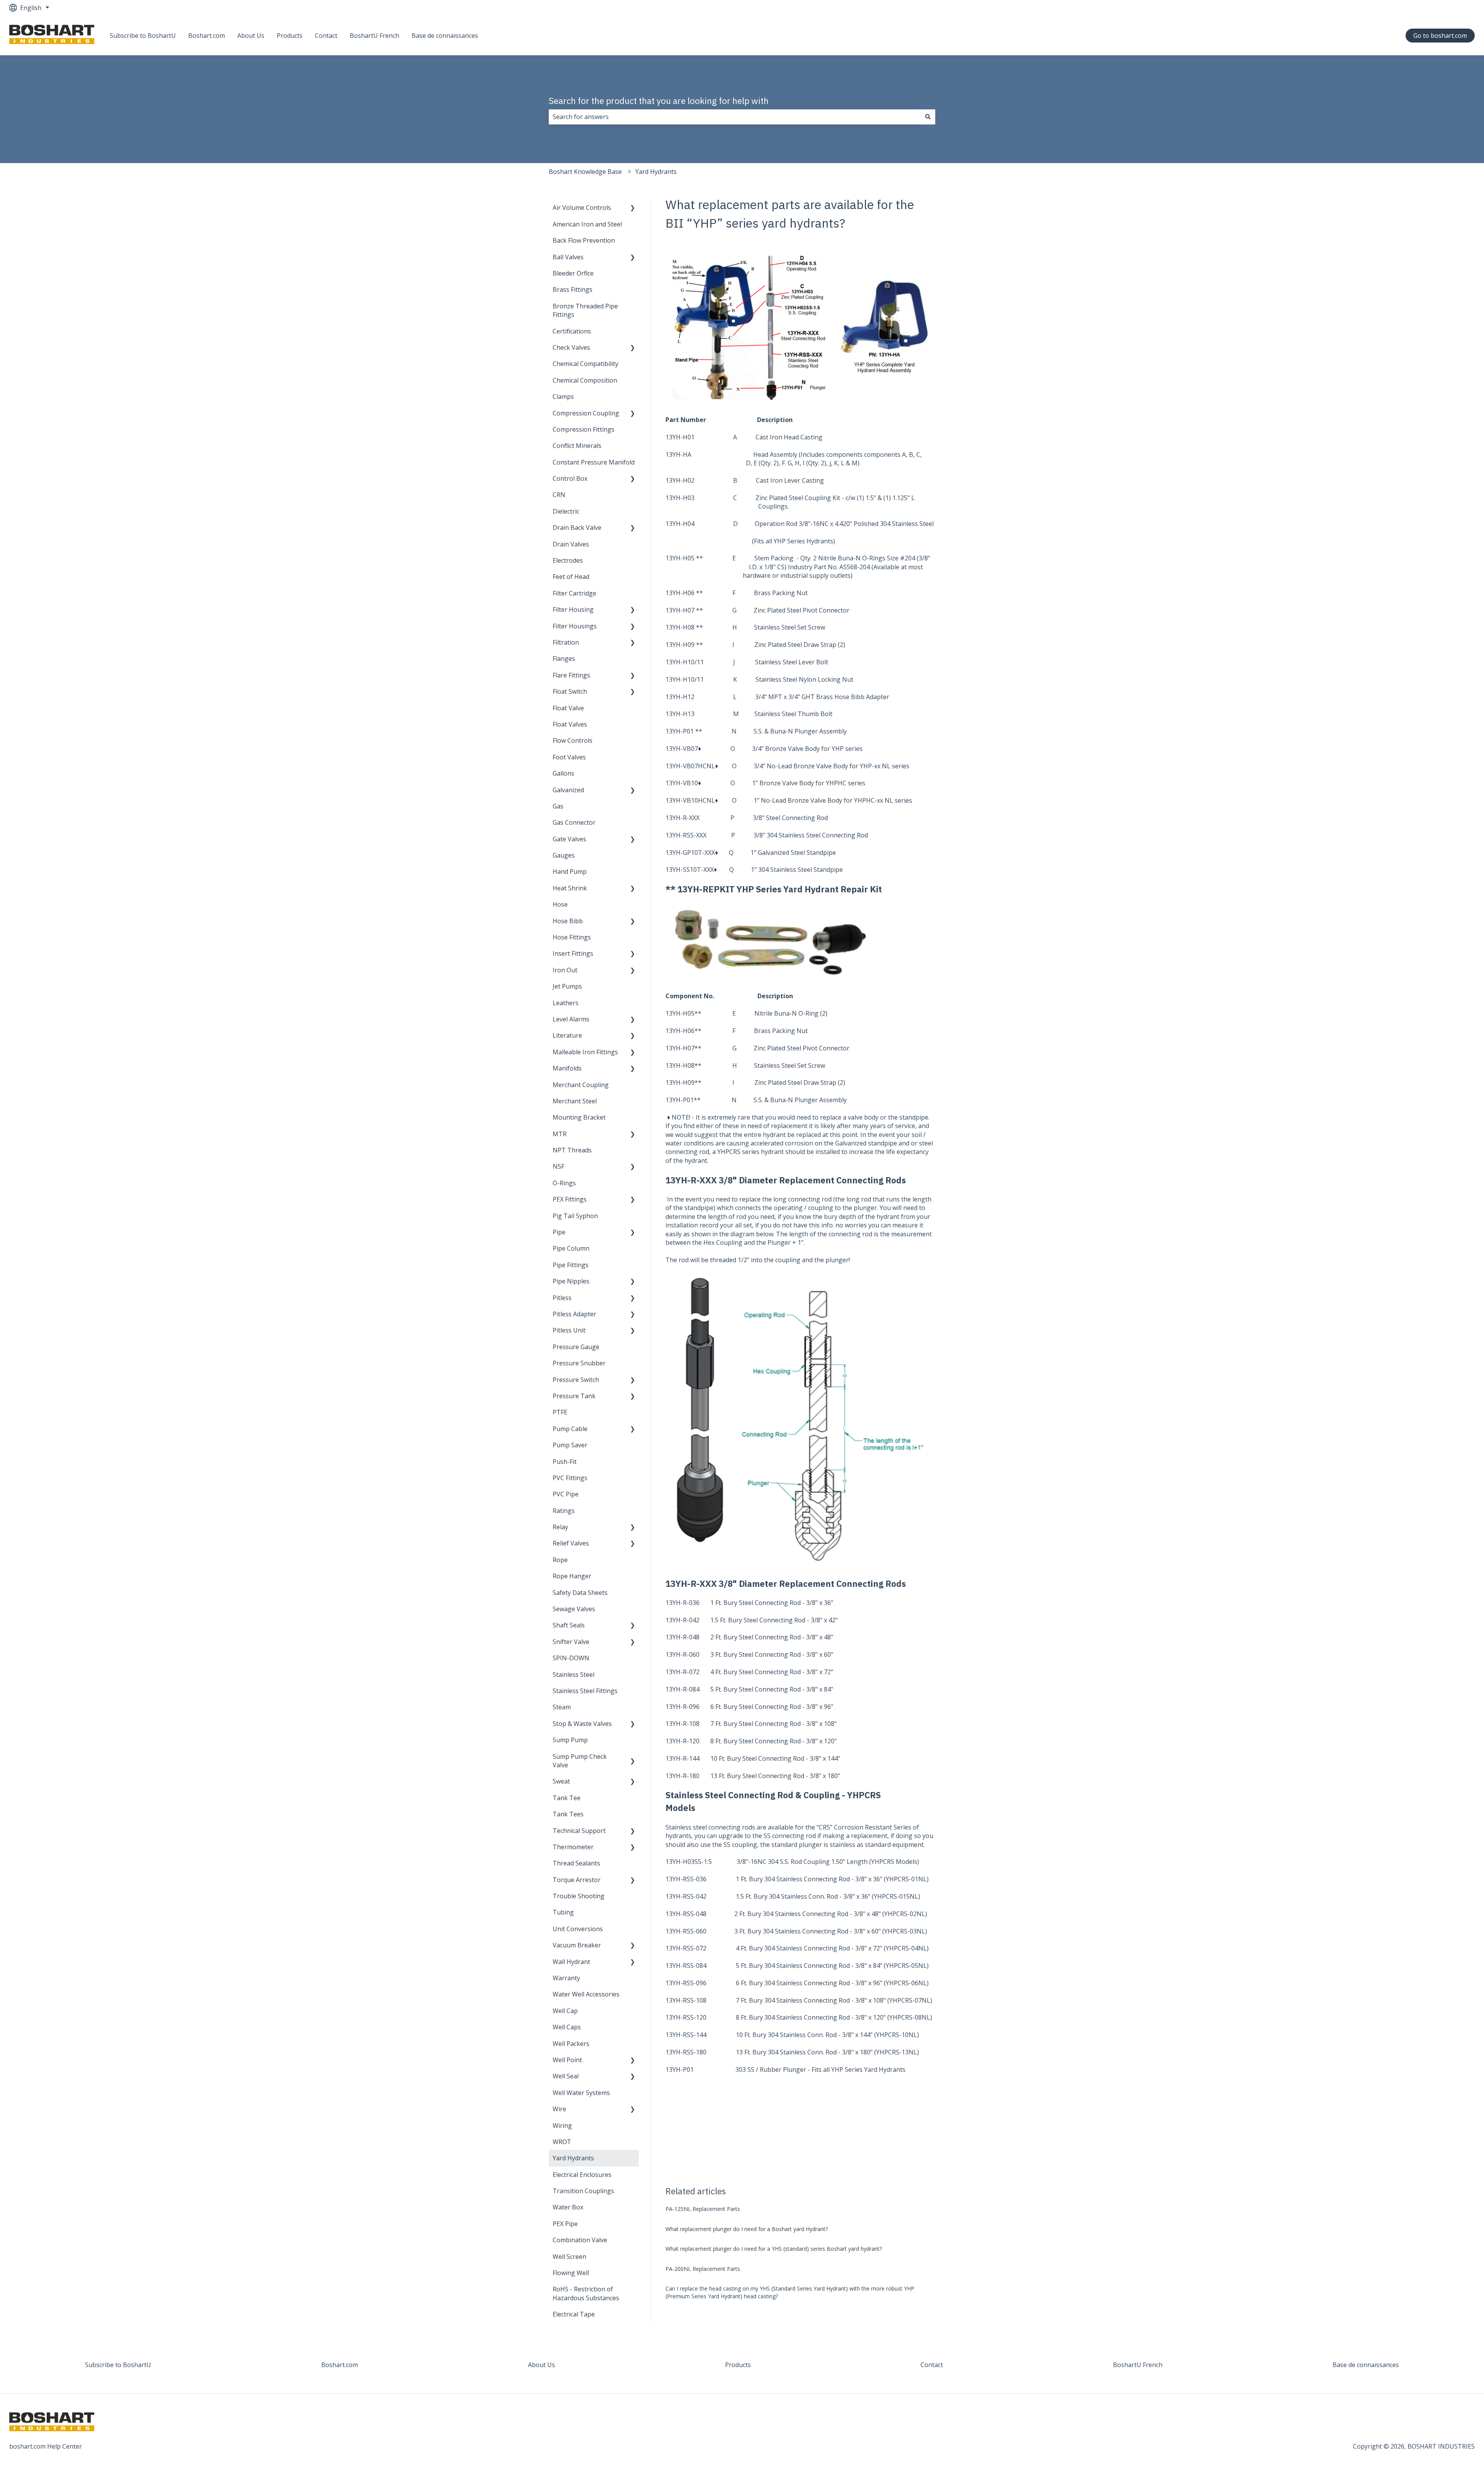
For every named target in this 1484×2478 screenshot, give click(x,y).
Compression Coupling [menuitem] (586, 413)
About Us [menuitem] (541, 2365)
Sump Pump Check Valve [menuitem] (580, 1761)
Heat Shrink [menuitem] (570, 888)
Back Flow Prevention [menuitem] (584, 240)
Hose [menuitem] (560, 904)
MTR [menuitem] (560, 1134)
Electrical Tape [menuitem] (574, 2314)
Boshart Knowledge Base (585, 172)
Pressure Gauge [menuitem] (576, 1347)
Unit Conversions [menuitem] (578, 1929)
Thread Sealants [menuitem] (576, 1863)
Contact (326, 36)
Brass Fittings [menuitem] (573, 289)
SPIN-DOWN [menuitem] (571, 1658)
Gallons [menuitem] (563, 773)
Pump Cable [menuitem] (570, 1429)
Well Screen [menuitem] (569, 2257)
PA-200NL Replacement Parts (703, 2269)
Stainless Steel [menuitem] (574, 1675)
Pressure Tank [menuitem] (574, 1396)
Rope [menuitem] (560, 1560)
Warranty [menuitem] (566, 1978)
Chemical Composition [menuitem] (585, 380)
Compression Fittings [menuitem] (584, 429)
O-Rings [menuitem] (564, 1183)
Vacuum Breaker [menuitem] (577, 1945)
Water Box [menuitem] (568, 2207)
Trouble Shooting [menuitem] (579, 1896)
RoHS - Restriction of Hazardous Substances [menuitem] (586, 2293)
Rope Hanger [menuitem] (572, 1576)
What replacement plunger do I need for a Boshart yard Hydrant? (747, 2229)
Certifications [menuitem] (572, 331)
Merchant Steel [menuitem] (575, 1101)
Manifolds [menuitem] (567, 1068)
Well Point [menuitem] (567, 2060)
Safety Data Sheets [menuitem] (580, 1593)
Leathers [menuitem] (566, 1003)
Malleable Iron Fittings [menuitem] (585, 1052)
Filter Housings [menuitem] (575, 626)
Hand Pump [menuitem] (570, 871)
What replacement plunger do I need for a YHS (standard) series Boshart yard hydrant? (774, 2249)
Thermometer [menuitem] (573, 1847)
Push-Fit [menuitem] (565, 1462)
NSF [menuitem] (558, 1166)
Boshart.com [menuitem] (340, 2365)
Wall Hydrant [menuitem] (571, 1962)
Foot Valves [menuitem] (569, 757)
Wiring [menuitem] (562, 2126)
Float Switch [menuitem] (570, 691)
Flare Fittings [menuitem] (571, 675)
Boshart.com (207, 36)
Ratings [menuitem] (564, 1511)
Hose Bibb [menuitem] (568, 921)
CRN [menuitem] (559, 495)
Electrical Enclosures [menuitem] (582, 2175)
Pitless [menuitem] (562, 1298)
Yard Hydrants (656, 172)
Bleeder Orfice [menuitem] (573, 273)
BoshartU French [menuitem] (1138, 2365)
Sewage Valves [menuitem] (574, 1609)
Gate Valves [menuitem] (569, 839)
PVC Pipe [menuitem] (566, 1494)
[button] (633, 208)
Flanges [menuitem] (564, 659)
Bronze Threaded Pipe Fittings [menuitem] (585, 310)
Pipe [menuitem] (559, 1232)
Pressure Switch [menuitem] (576, 1380)
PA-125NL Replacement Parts (703, 2209)
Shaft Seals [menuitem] (569, 1625)
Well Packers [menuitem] (571, 2044)
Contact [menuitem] (932, 2365)
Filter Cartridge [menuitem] (574, 593)
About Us (251, 36)
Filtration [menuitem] (566, 642)
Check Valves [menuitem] (571, 347)
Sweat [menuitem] (561, 1781)
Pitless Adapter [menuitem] (574, 1314)
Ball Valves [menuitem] (568, 257)
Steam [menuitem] (562, 1707)
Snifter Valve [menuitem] (571, 1642)
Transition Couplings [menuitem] (583, 2191)
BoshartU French (374, 36)
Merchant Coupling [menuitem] (581, 1085)
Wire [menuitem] (559, 2109)
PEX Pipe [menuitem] (565, 2224)
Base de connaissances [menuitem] (1366, 2365)
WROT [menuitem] (562, 2142)
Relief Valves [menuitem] (571, 1543)
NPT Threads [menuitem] (572, 1150)
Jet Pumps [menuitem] (567, 986)
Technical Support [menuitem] (579, 1831)
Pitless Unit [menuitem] (569, 1330)
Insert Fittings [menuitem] (573, 953)
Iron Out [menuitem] (565, 970)
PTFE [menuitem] (560, 1412)
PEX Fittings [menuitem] (570, 1199)
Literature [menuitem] (567, 1035)
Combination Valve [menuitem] (580, 2240)
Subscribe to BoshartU (143, 36)
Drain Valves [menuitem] (571, 544)
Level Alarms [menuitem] (571, 1019)
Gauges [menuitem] (564, 855)
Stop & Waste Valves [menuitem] (582, 1724)
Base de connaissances (445, 36)
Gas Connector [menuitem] (574, 822)
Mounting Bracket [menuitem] (579, 1117)
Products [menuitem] (738, 2365)
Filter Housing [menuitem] (573, 609)
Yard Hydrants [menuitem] (573, 2158)
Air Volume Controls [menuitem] (582, 208)
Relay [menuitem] (560, 1527)
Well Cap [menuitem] (565, 2011)
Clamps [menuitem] (563, 397)
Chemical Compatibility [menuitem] (585, 364)
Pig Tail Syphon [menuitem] (575, 1216)
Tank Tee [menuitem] (567, 1798)
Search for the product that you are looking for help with (659, 100)
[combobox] (735, 117)
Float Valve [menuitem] (568, 708)
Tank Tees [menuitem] (568, 1814)
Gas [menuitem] (558, 806)
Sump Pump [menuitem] (570, 1740)
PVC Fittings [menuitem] (570, 1478)
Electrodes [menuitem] (568, 560)
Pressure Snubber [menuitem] (579, 1363)
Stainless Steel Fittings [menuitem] (585, 1691)
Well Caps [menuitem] (567, 2027)
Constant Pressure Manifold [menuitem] (594, 462)
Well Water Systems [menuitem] (581, 2093)
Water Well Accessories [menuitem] (586, 1994)
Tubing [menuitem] (563, 1912)
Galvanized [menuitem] (568, 790)
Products (290, 36)
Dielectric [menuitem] (566, 511)
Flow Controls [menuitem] (573, 740)
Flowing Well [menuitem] (571, 2273)
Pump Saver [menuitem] (570, 1445)
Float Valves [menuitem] (570, 724)
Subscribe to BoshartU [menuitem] (118, 2365)
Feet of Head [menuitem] (571, 577)
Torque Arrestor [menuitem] (577, 1880)
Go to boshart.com (1440, 36)
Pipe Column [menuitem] (571, 1248)
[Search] (928, 117)
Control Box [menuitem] (570, 478)
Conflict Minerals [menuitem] (577, 446)
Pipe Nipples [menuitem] (571, 1281)
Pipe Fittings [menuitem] (571, 1265)
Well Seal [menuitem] (566, 2076)
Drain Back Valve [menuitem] (577, 528)
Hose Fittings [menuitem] (572, 937)
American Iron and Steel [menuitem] (587, 224)
